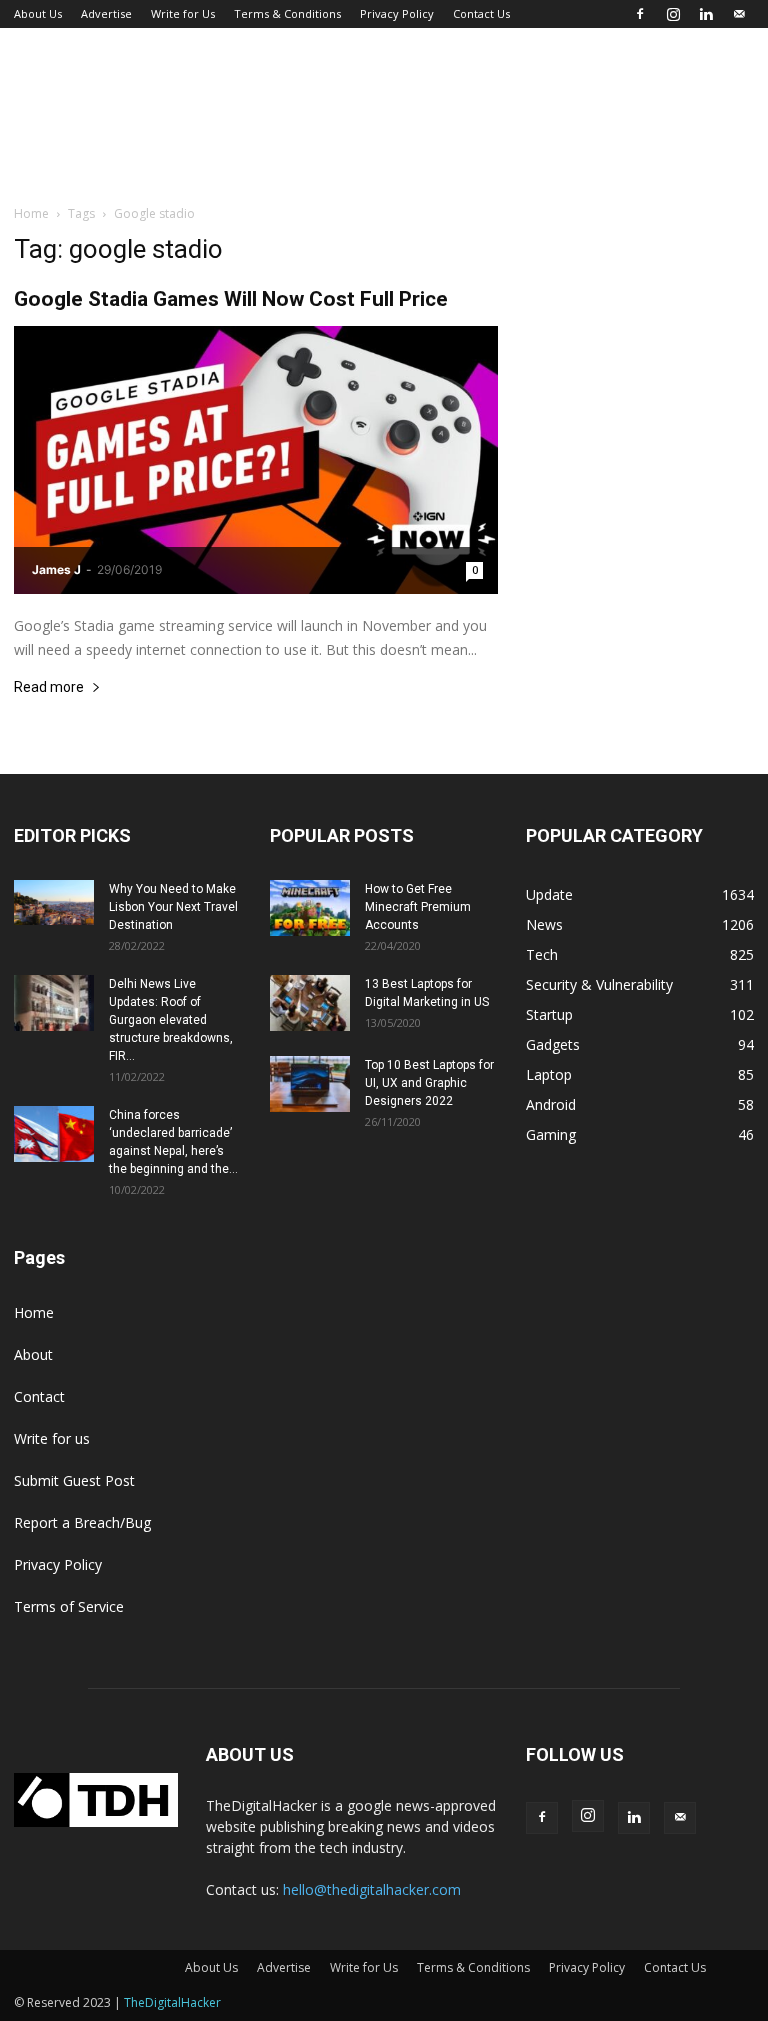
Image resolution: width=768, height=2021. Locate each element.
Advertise (106, 13)
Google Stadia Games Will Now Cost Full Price (231, 299)
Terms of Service (69, 1606)
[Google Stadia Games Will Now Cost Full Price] (256, 460)
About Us (38, 13)
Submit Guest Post (74, 1480)
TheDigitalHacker (172, 2002)
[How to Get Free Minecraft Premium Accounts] (310, 908)
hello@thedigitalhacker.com (372, 1889)
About (33, 1354)
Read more (49, 687)
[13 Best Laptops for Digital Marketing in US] (310, 1003)
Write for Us (183, 13)
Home (31, 213)
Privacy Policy (397, 13)
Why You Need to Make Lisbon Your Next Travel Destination (173, 907)
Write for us (52, 1438)
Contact (39, 1396)
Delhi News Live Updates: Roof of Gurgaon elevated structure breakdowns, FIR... (171, 1020)
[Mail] (739, 14)
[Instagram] (673, 14)
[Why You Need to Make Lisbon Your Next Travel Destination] (54, 902)
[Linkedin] (706, 14)
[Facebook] (640, 14)
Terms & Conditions (287, 13)
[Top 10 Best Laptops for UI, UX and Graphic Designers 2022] (310, 1084)
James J (56, 569)
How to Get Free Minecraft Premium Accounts (418, 907)
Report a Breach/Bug (82, 1522)
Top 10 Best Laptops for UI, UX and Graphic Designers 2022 (429, 1083)
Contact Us (481, 13)
